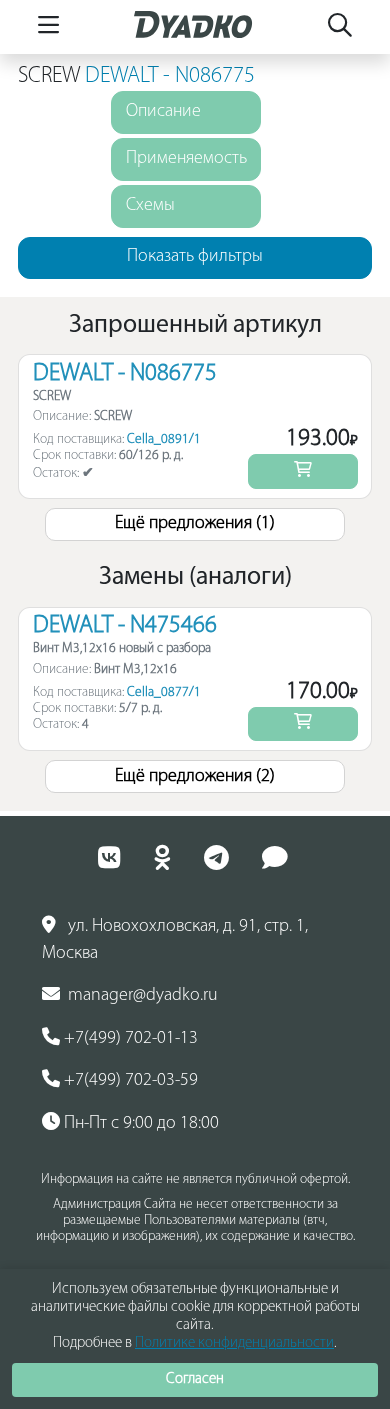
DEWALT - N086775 (170, 76)
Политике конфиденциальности (234, 1343)
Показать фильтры (195, 257)
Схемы (150, 206)
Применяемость (186, 159)
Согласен (195, 1379)
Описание (163, 112)
